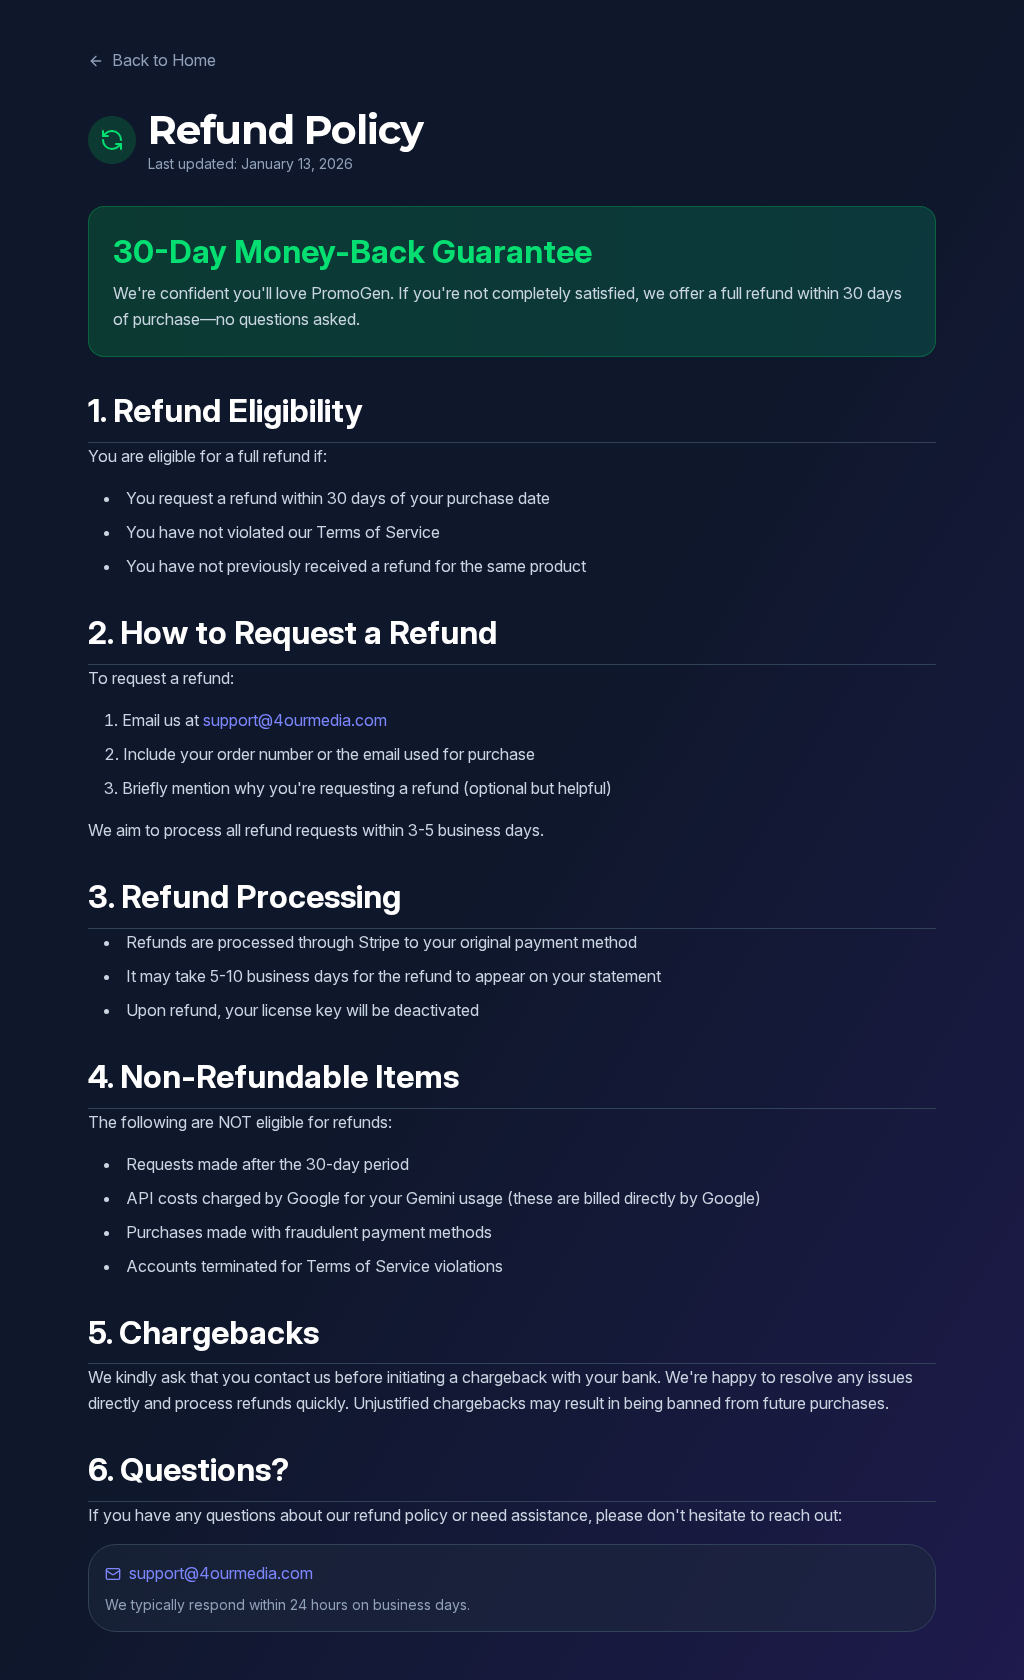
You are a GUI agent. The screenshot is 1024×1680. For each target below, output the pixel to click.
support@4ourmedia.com (295, 720)
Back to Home (164, 60)
